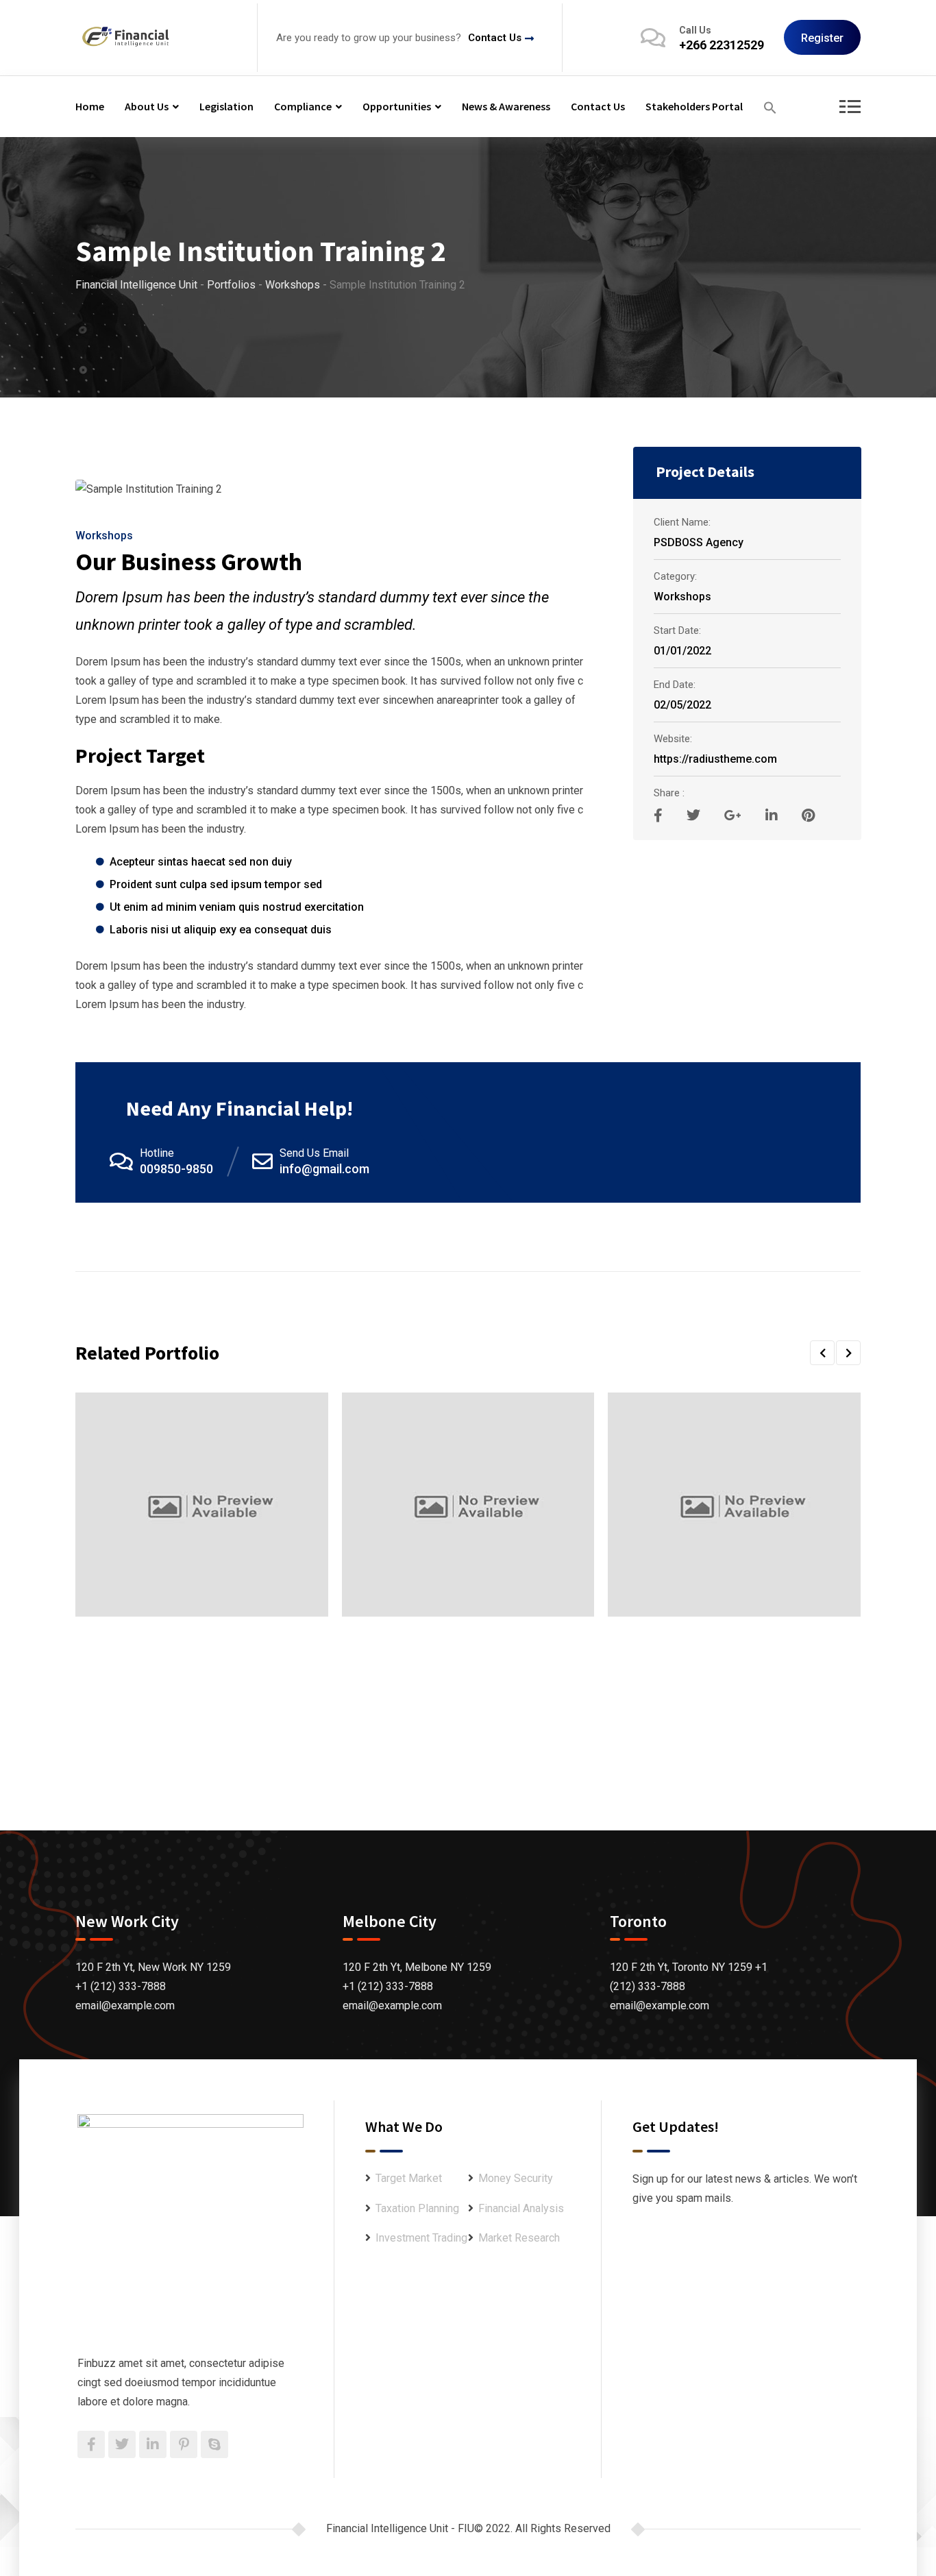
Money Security (516, 2178)
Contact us (598, 106)
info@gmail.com (324, 1169)
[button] (770, 107)
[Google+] (735, 815)
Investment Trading (421, 2238)
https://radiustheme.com (715, 759)
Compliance (303, 106)
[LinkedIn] (773, 815)
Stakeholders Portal (694, 106)
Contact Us (495, 38)
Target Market (409, 2178)
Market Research (519, 2238)
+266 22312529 (722, 45)
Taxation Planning (417, 2208)
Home (90, 106)
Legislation (226, 106)
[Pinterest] (808, 815)
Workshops (104, 536)
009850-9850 (176, 1169)
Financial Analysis (521, 2208)
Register (822, 38)
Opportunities (397, 106)
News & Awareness (506, 106)
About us (147, 106)
